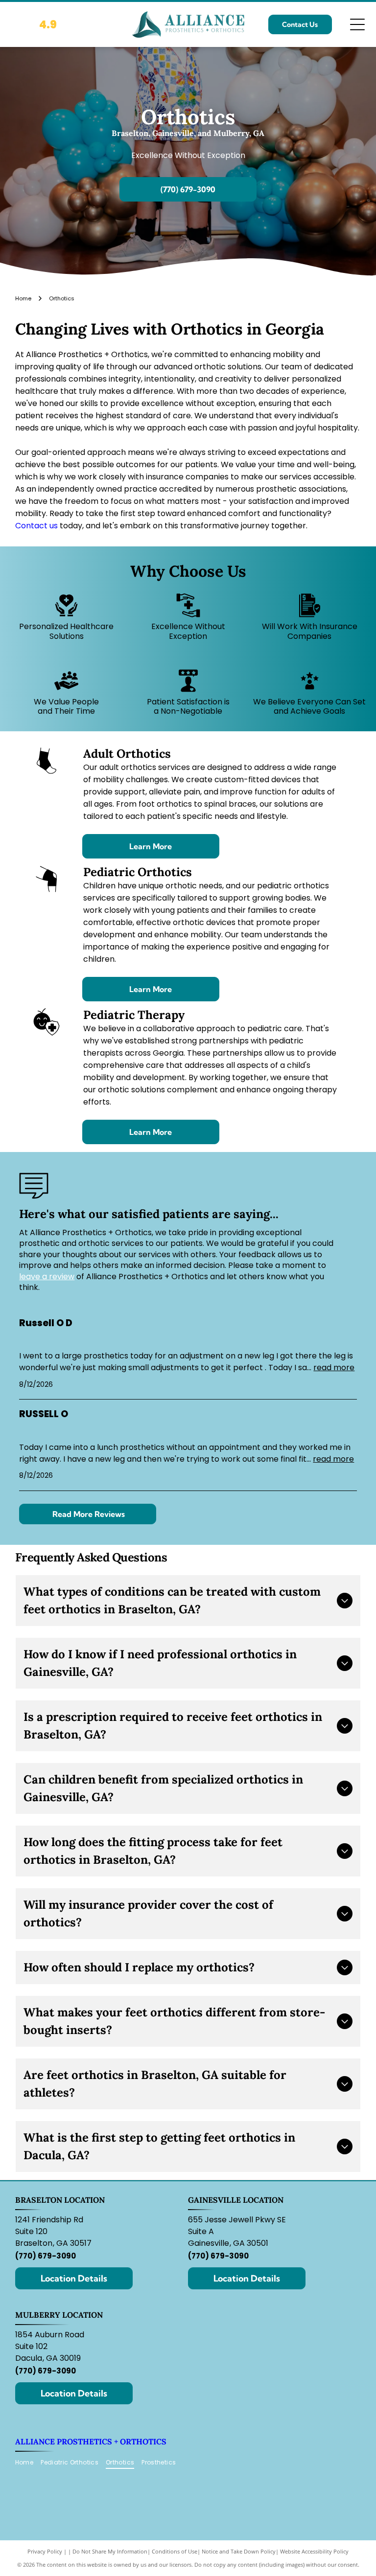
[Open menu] (357, 24)
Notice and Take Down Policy (239, 2547)
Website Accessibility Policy (314, 2547)
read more (334, 1364)
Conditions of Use (175, 2547)
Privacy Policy (45, 2547)
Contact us (36, 522)
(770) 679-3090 (46, 2252)
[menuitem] (28, 2458)
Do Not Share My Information (110, 2547)
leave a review (47, 1273)
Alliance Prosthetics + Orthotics (91, 2438)
